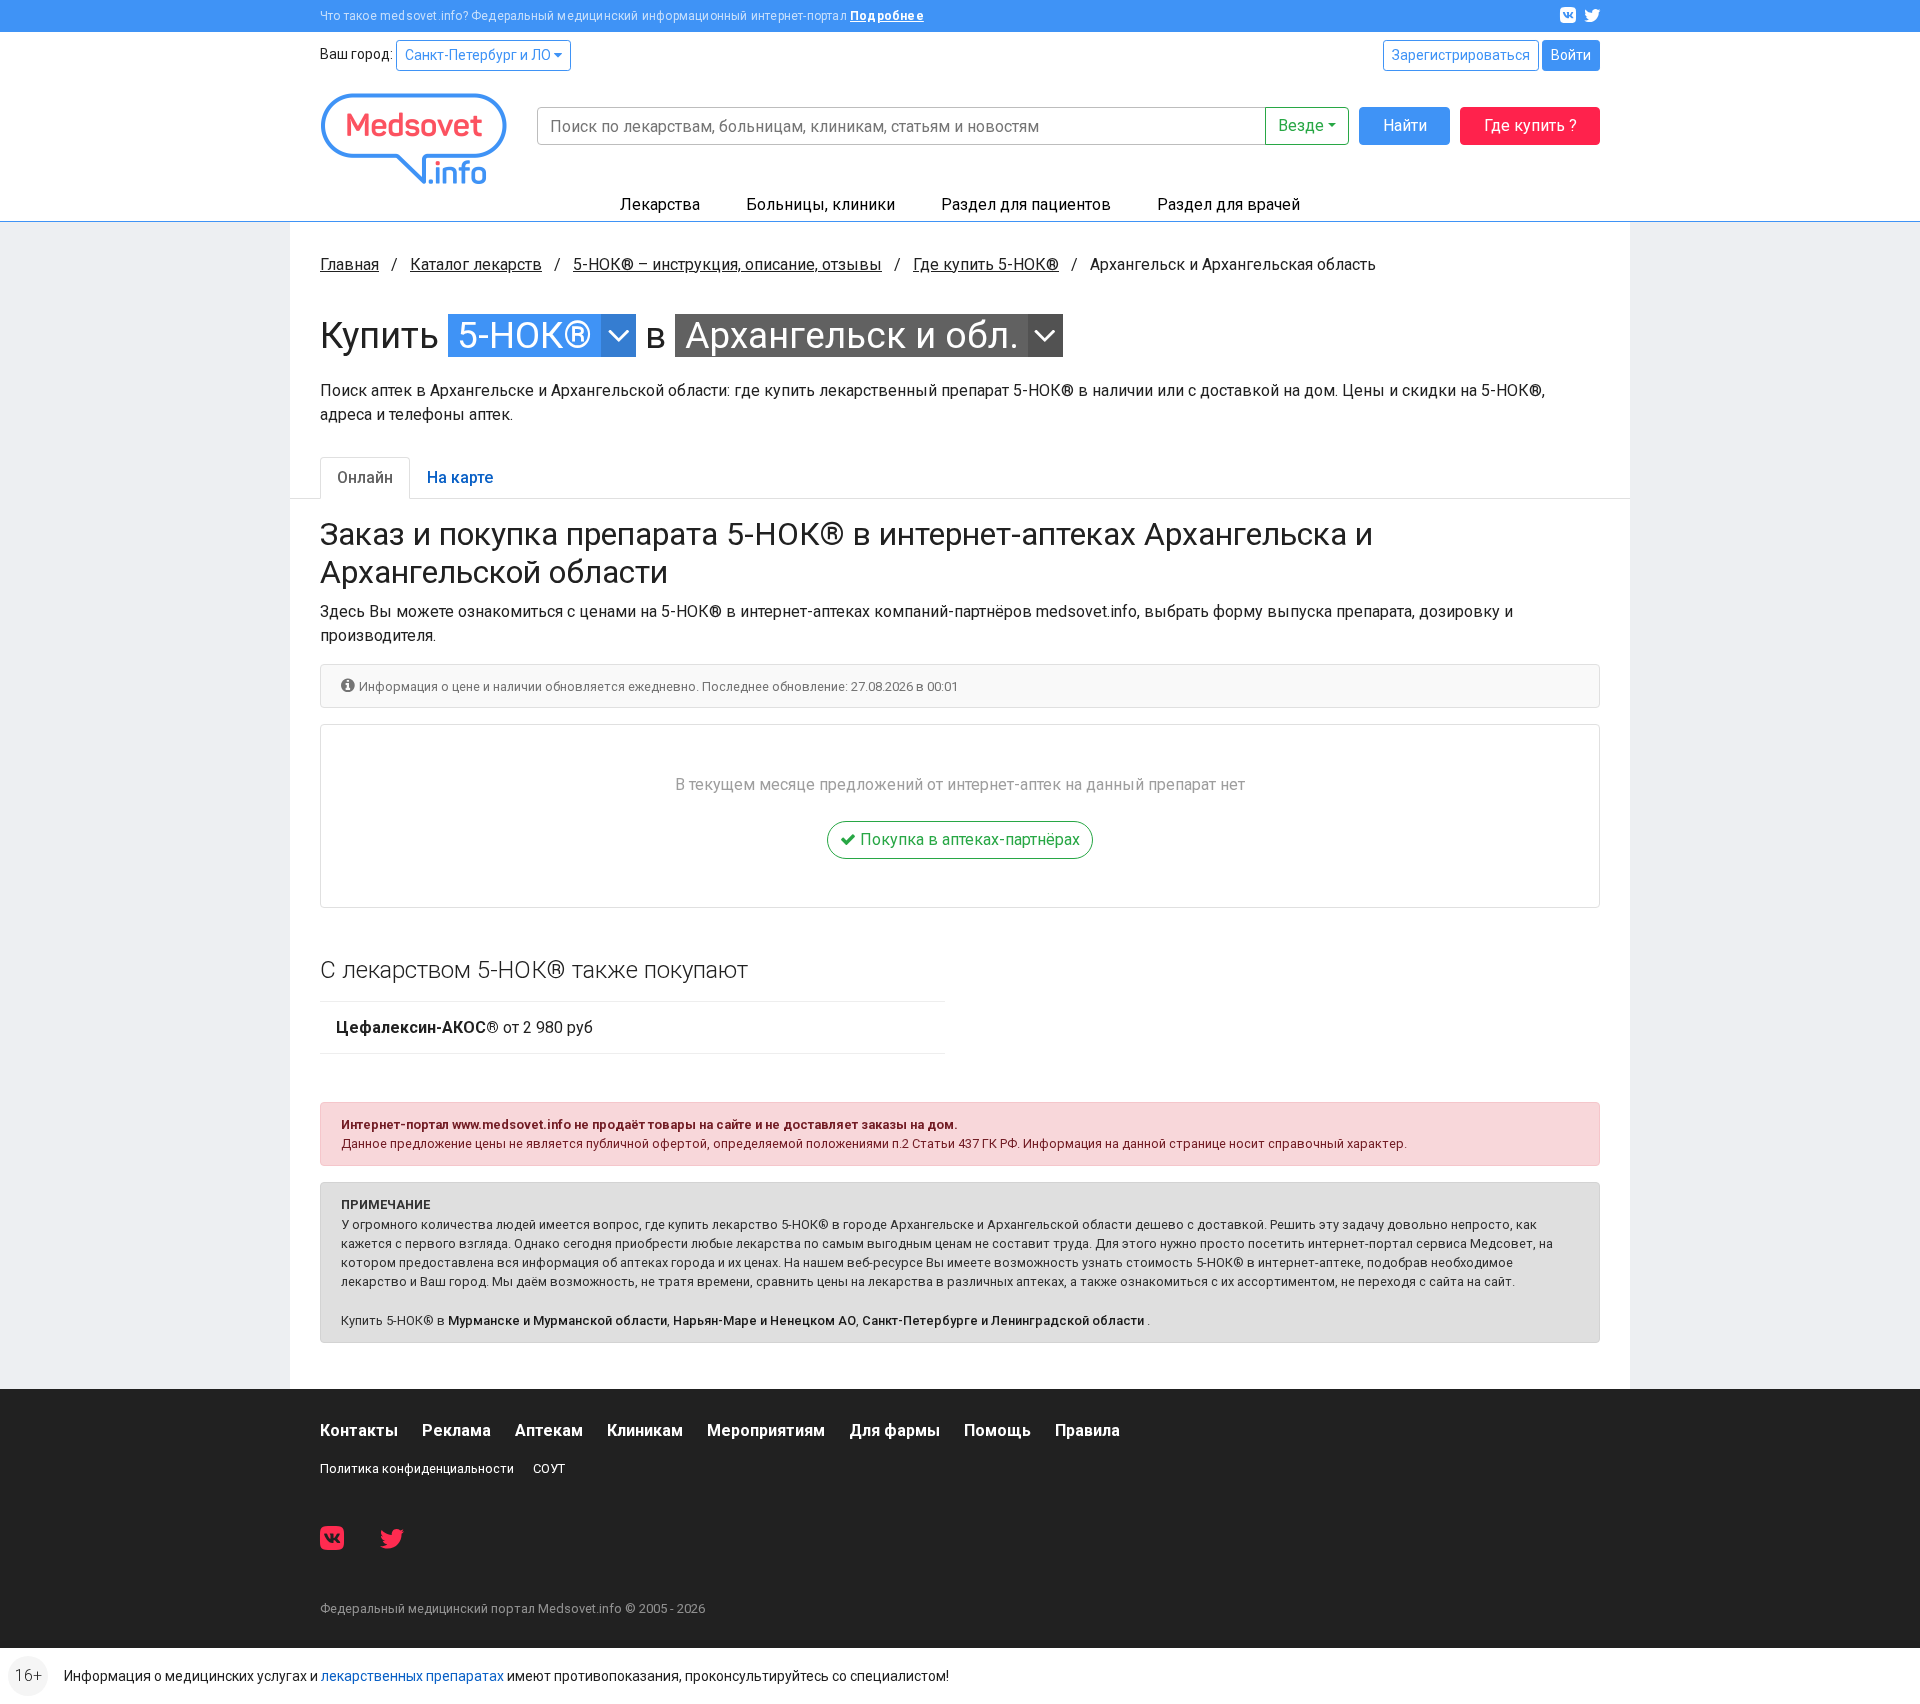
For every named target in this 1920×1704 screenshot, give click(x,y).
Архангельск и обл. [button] (852, 335)
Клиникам (645, 1430)
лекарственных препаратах (412, 1676)
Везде (1301, 125)
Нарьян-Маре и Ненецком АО (764, 1320)
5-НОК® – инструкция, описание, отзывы (727, 264)
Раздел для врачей (1228, 204)
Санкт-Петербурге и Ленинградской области (1003, 1320)
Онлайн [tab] (365, 477)
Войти (1571, 55)
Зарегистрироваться (1461, 55)
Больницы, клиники (820, 204)
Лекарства (660, 204)
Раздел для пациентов (1026, 204)
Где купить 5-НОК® (986, 264)
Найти (1405, 125)
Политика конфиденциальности (417, 1468)
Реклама (456, 1430)
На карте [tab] (460, 477)
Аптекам (549, 1430)
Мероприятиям (766, 1430)
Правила (1087, 1430)
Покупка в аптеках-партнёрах (968, 839)
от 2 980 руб (464, 1027)
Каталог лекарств (476, 264)
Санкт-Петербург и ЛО (479, 55)
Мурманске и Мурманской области (557, 1320)
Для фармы (894, 1430)
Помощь (997, 1430)
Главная (349, 264)
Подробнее (887, 16)
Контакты (359, 1430)
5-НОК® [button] (524, 335)
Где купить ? (1530, 125)
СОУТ (549, 1468)
